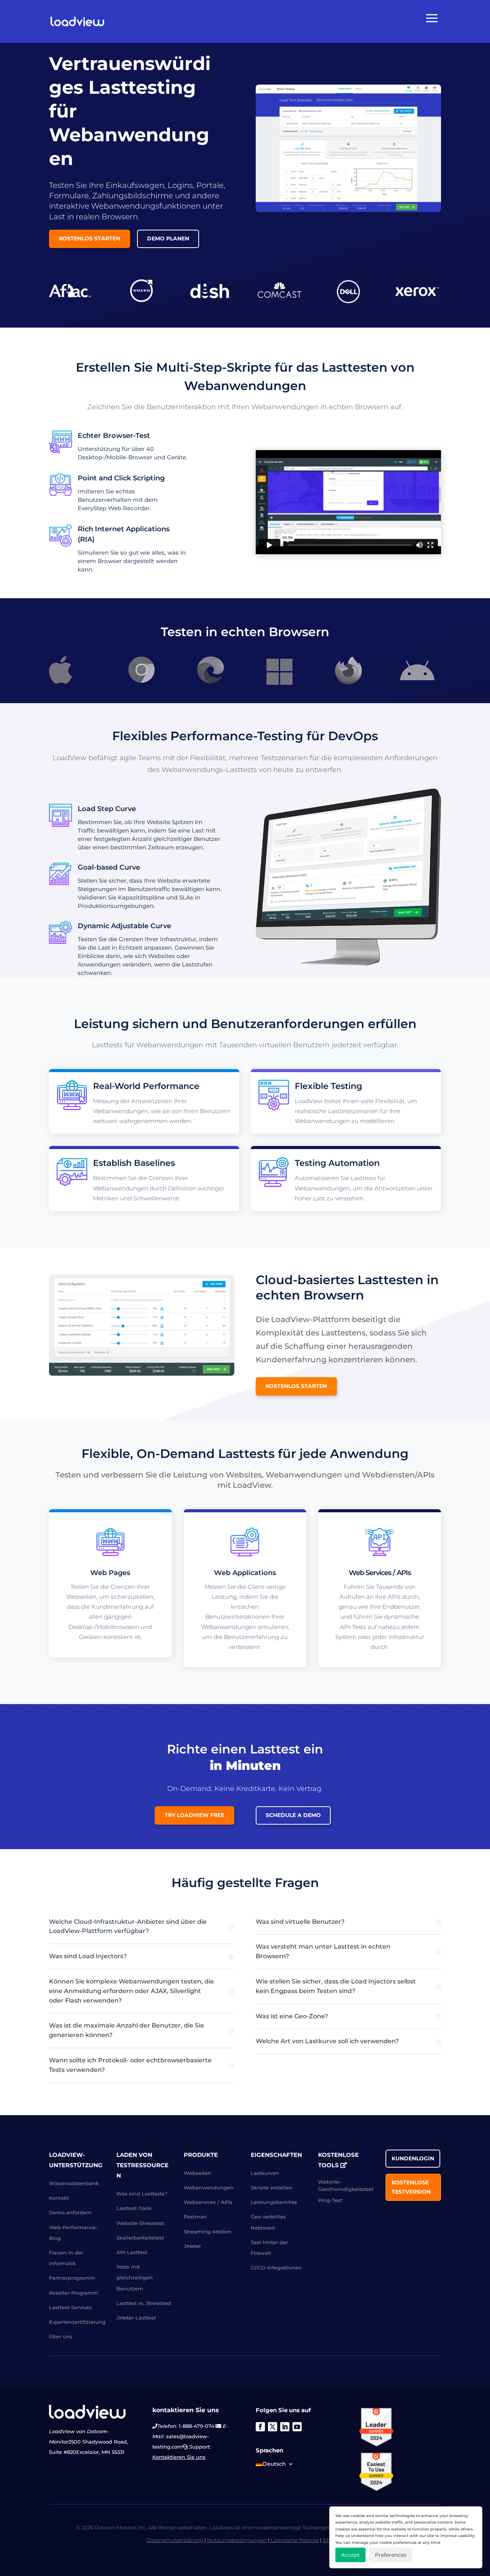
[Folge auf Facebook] (260, 2426)
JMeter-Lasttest (136, 2318)
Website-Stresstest (140, 2223)
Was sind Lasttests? (142, 2194)
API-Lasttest (132, 2252)
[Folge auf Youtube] (297, 2426)
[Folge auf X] (273, 2426)
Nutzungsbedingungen (237, 2540)
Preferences (391, 2555)
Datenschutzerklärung (175, 2540)
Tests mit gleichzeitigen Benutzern (135, 2277)
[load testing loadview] (348, 210)
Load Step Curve (107, 809)
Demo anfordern (70, 2212)
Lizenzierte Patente (295, 2540)
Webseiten (198, 2173)
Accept (350, 2555)
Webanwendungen (209, 2187)
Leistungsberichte (274, 2202)
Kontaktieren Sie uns (179, 2457)
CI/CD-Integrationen (276, 2267)
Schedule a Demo (293, 1815)
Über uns (61, 2336)
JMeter (192, 2246)
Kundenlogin (413, 2158)
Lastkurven (265, 2173)
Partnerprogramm (72, 2278)
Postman (195, 2217)
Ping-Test (330, 2200)
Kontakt (59, 2198)
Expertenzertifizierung (77, 2322)
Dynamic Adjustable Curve (124, 926)
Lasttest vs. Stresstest (144, 2303)
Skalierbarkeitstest (140, 2237)
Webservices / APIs (208, 2202)
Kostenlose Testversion (411, 2187)
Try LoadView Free (194, 1815)
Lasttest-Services (70, 2307)
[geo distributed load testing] (142, 1374)
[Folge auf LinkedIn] (285, 2426)
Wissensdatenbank (74, 2183)
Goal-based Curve (109, 867)
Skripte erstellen (272, 2187)
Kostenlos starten (90, 238)
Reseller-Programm (74, 2292)
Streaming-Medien (208, 2231)
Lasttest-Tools (134, 2208)
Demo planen (168, 238)
